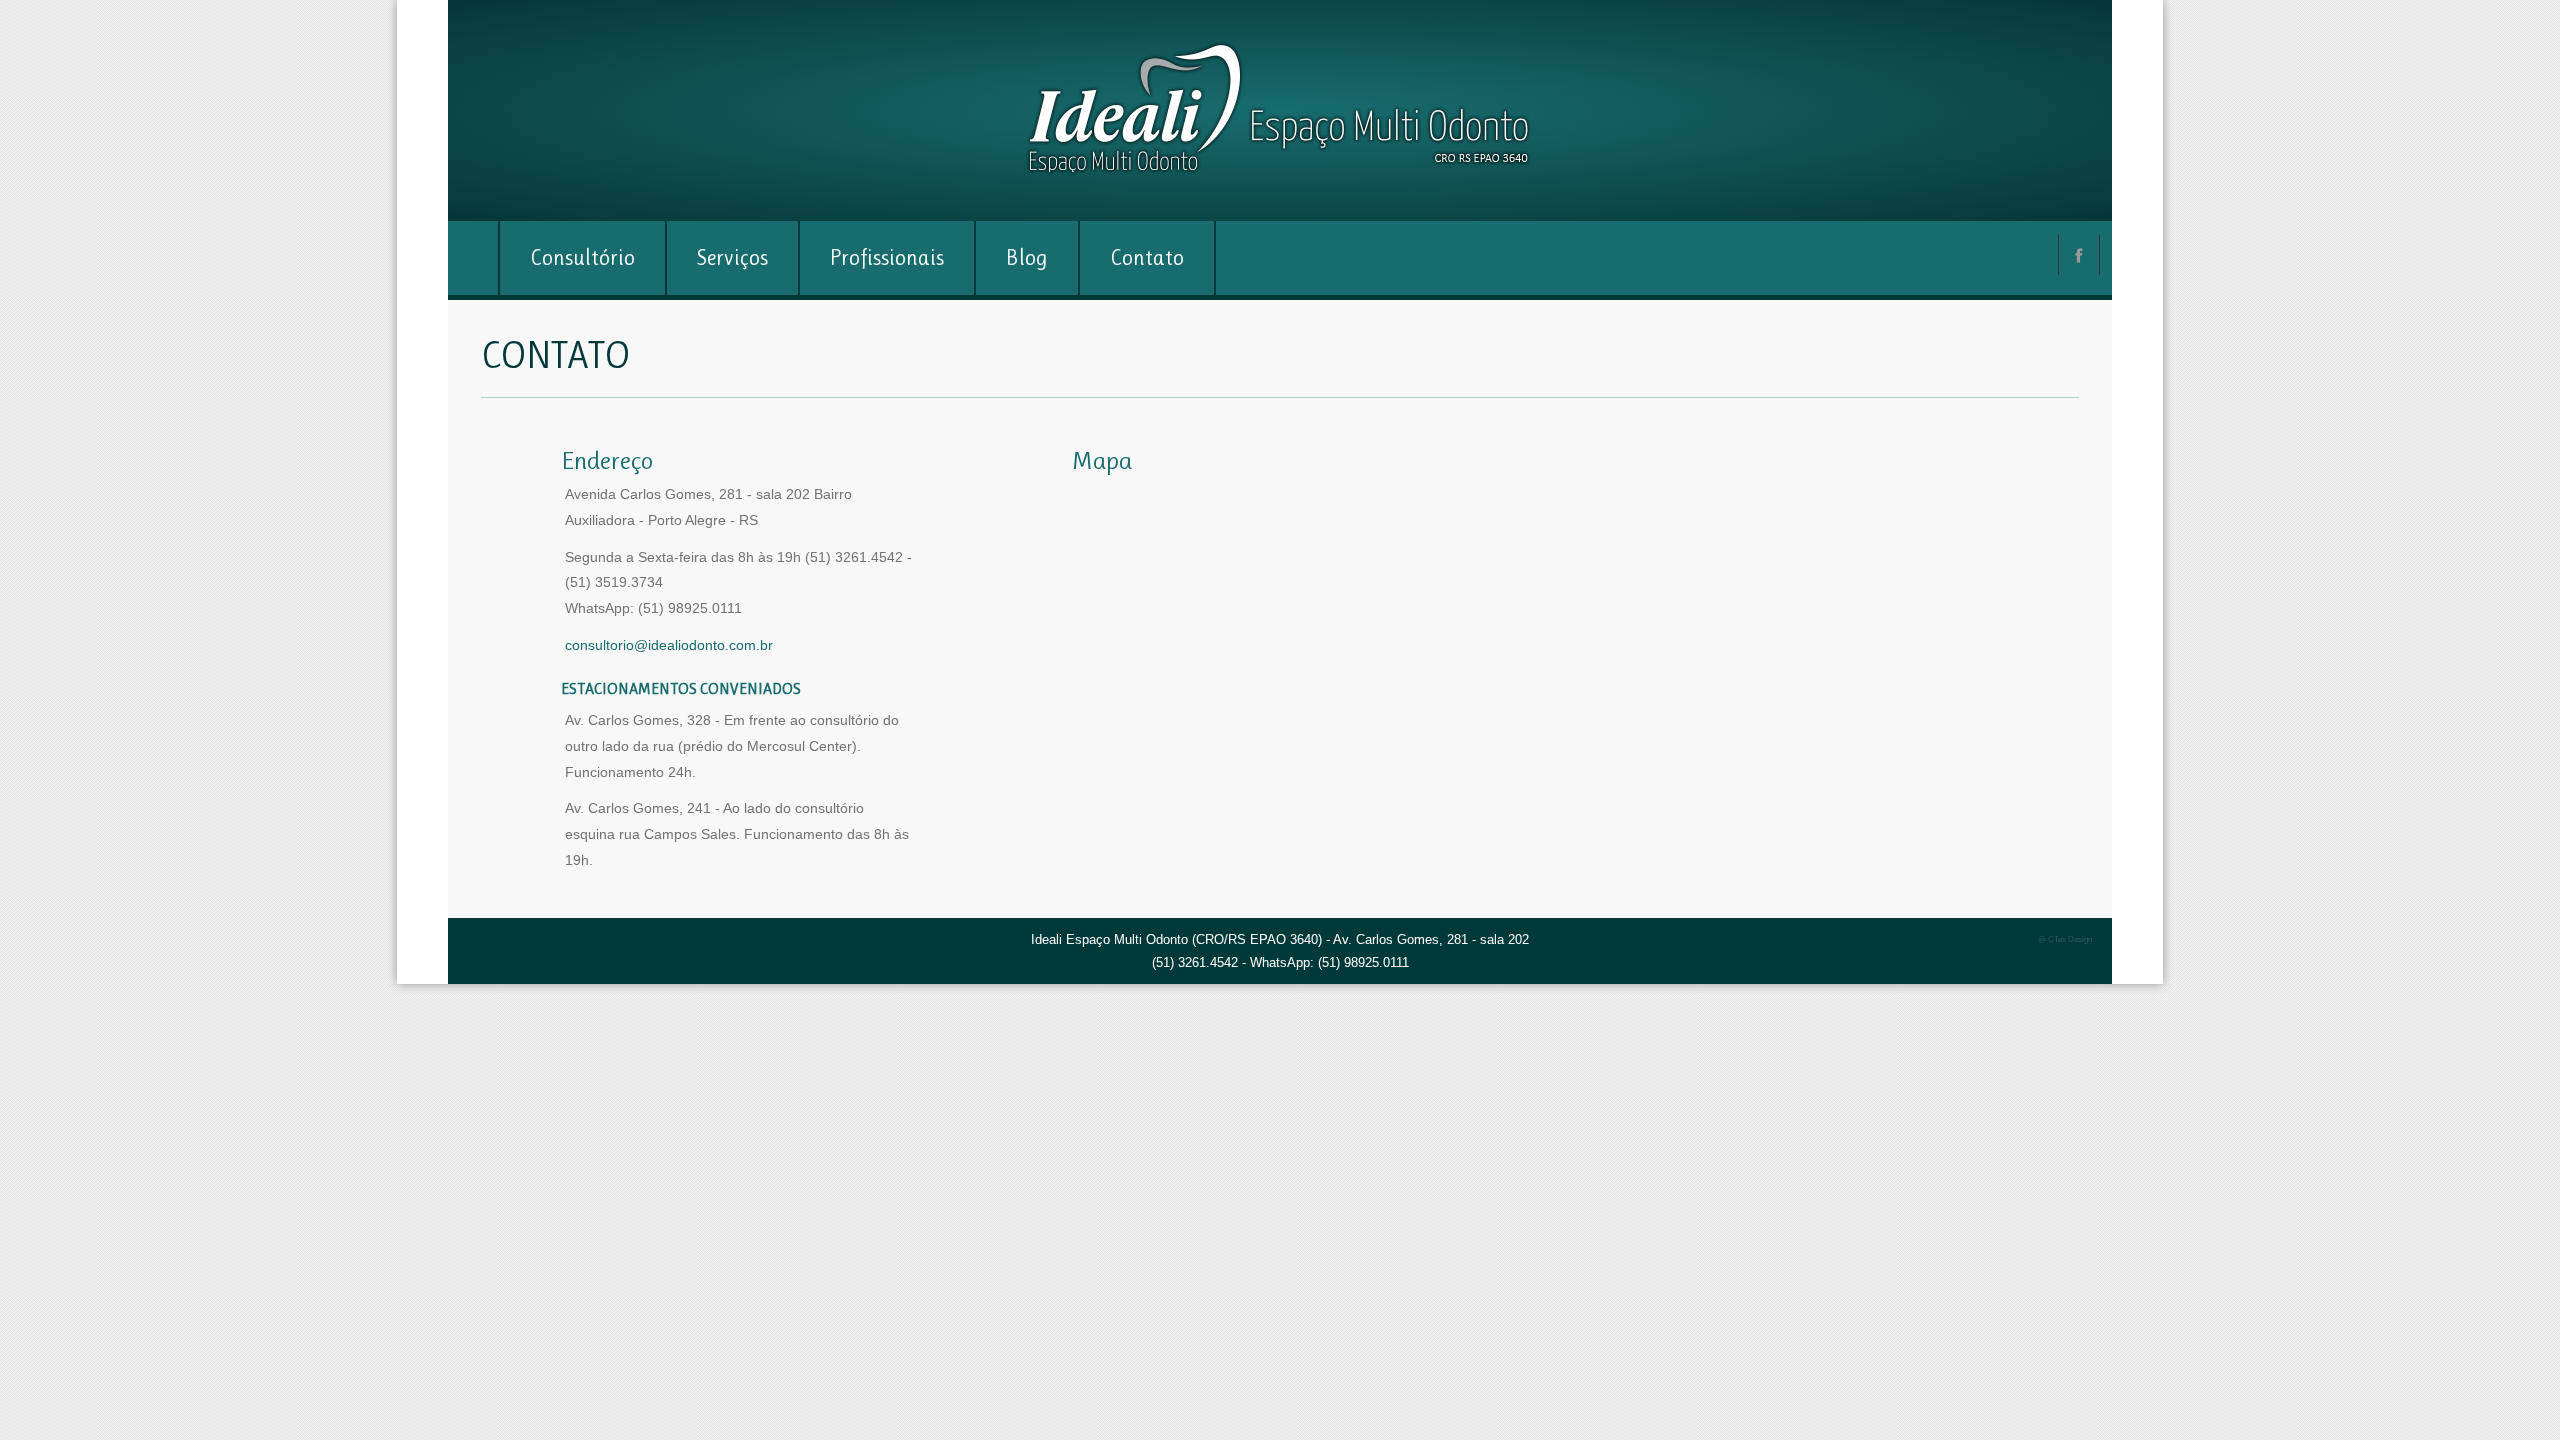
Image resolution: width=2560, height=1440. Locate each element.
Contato (1147, 257)
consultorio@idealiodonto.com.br (669, 645)
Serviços (732, 257)
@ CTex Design (2065, 939)
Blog (1027, 257)
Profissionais (887, 257)
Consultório (582, 257)
